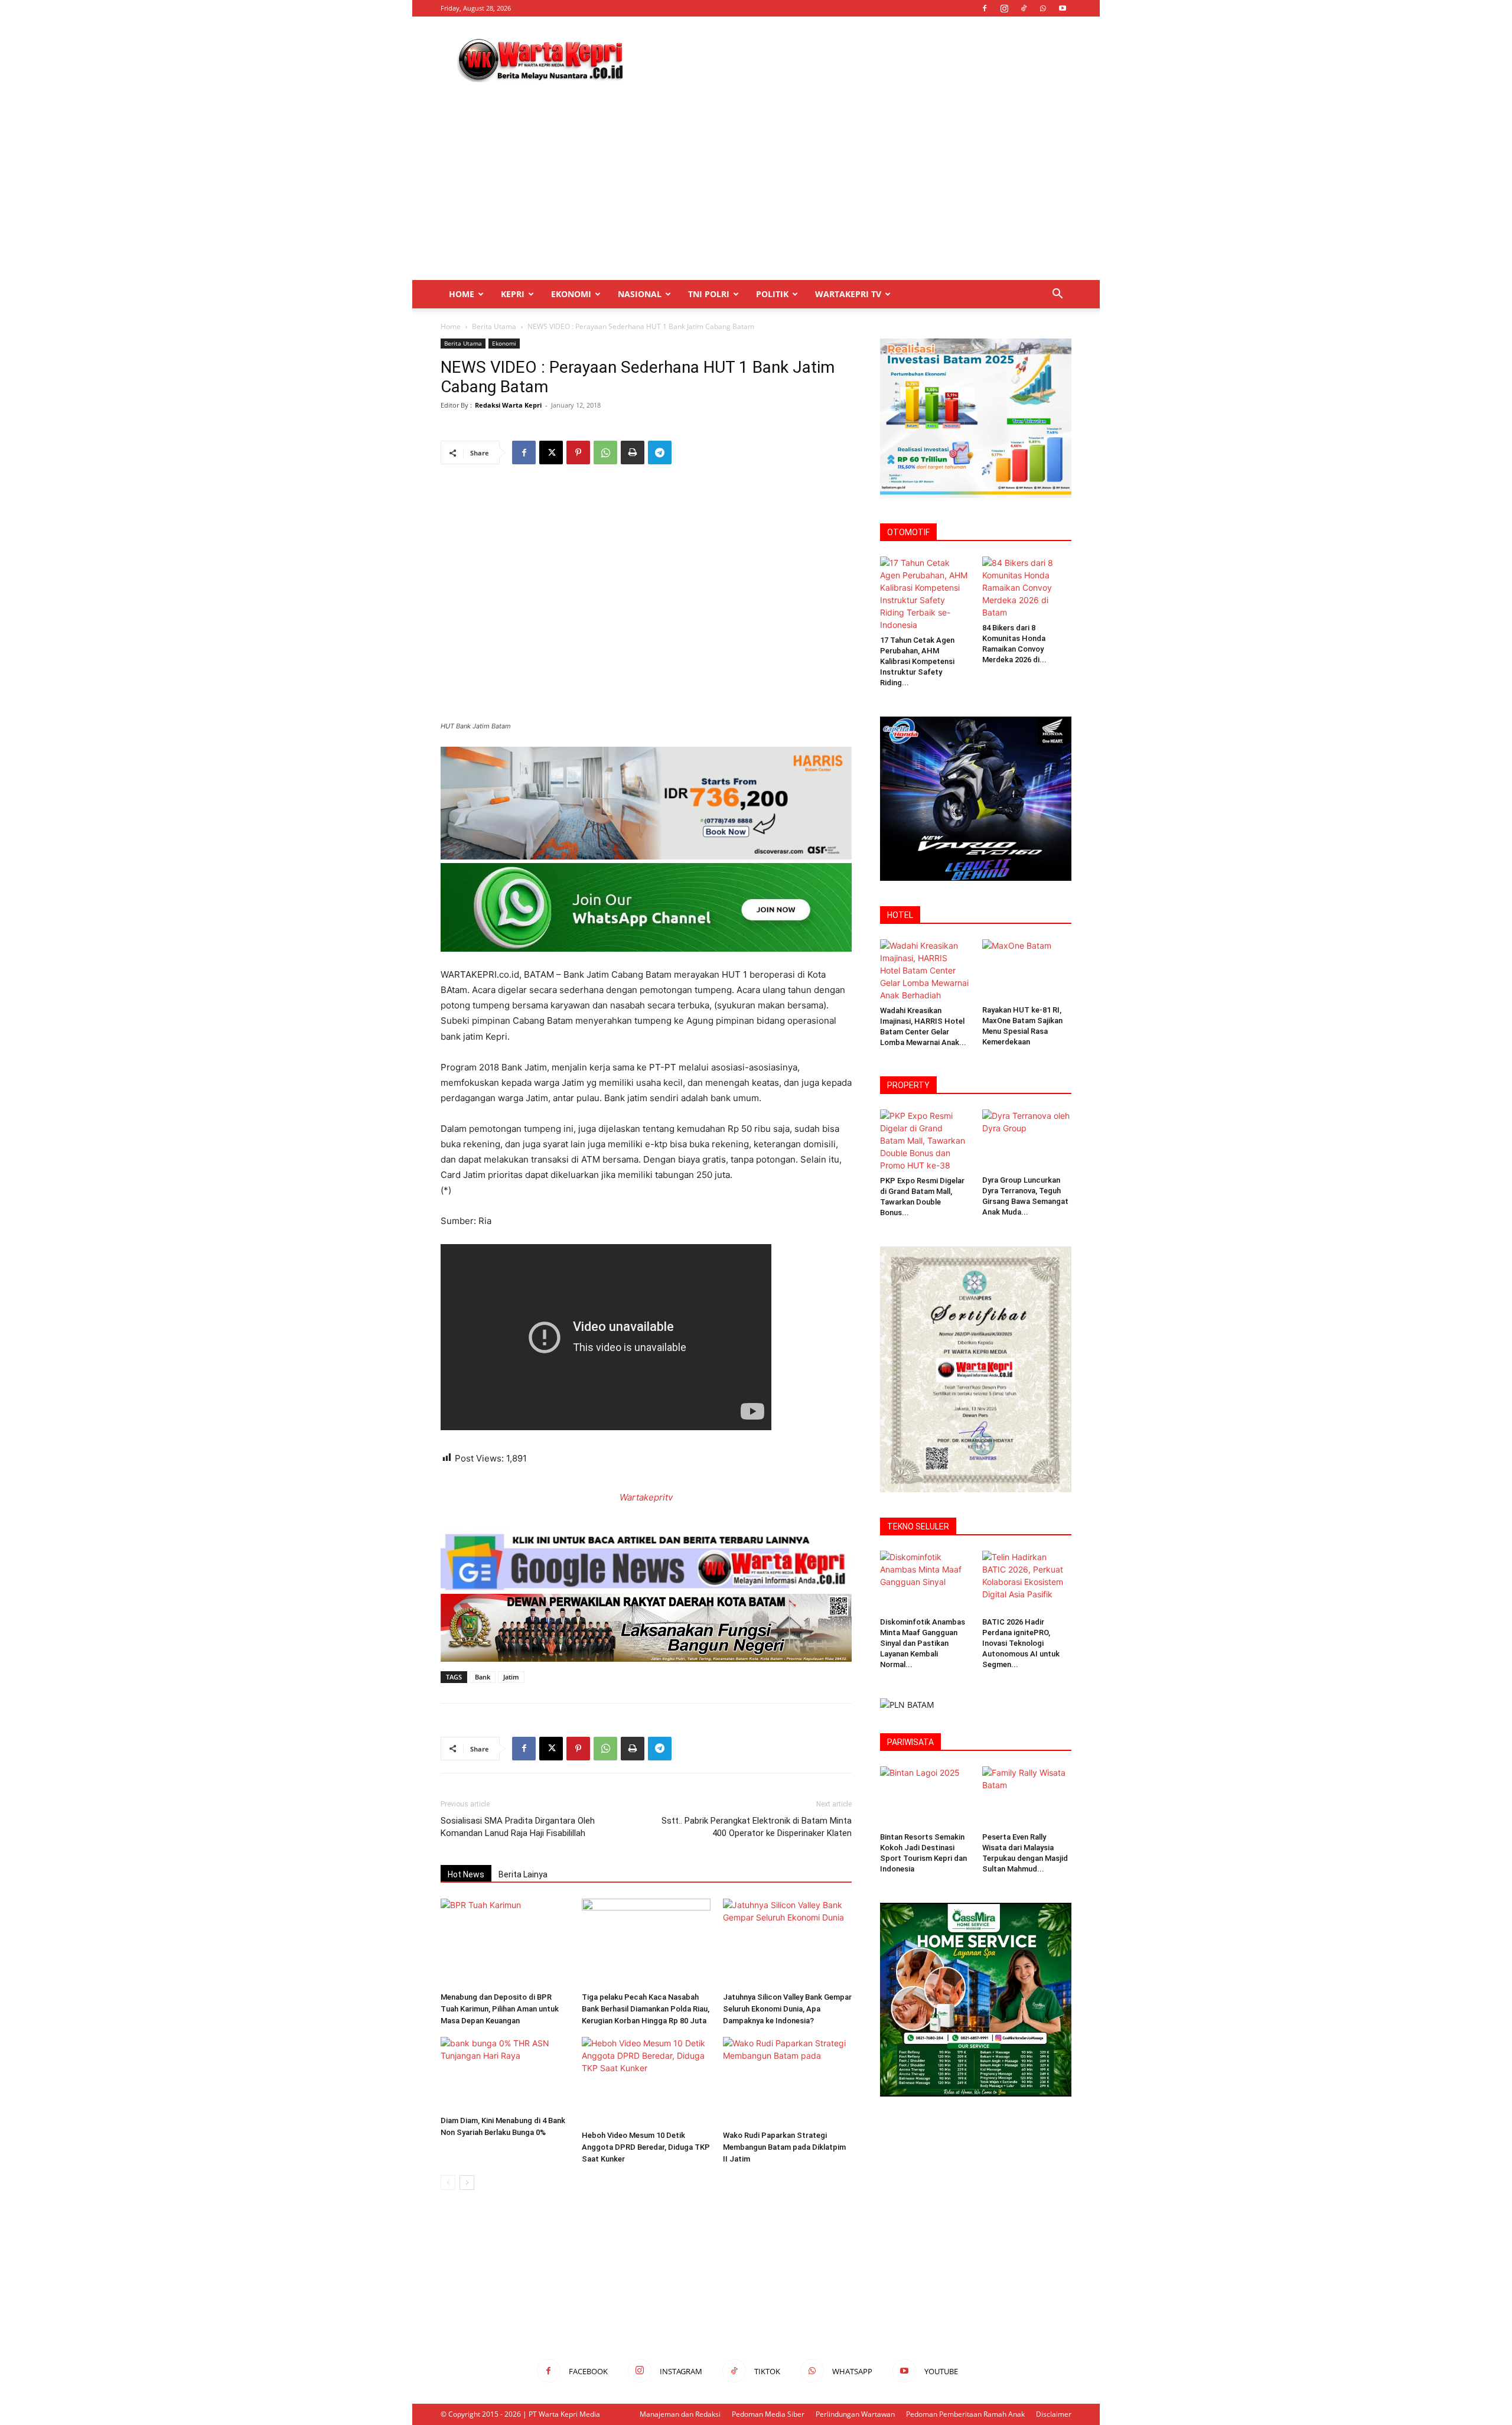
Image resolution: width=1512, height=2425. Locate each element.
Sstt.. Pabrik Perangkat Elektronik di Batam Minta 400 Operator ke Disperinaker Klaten (757, 1827)
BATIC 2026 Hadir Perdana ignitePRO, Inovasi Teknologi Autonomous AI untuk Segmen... (1021, 1643)
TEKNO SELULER (918, 1526)
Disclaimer (1054, 2414)
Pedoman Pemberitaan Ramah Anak (965, 2414)
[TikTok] (1024, 8)
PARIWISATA (910, 1742)
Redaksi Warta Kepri (508, 405)
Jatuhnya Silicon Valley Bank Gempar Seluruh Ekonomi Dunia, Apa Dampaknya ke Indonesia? (787, 2009)
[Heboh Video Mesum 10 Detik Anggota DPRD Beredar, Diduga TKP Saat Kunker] (646, 2081)
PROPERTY (908, 1085)
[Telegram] (660, 453)
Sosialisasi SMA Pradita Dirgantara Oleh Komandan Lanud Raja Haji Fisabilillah (518, 1827)
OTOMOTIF (908, 532)
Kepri (513, 294)
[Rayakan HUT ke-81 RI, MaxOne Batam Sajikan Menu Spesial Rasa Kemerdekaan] (1027, 970)
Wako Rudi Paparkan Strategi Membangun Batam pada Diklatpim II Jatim (784, 2147)
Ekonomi (571, 294)
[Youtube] (1063, 8)
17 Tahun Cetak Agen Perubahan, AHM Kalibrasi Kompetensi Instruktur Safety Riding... (917, 661)
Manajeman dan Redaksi (680, 2414)
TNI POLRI (709, 294)
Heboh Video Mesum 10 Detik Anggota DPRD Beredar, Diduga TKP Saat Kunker (646, 2147)
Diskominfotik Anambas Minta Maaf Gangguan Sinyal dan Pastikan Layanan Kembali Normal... (923, 1643)
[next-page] (467, 2182)
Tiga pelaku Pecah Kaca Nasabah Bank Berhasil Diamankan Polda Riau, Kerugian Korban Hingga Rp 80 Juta (646, 2009)
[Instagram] (1004, 8)
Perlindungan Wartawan (855, 2414)
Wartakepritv (646, 1497)
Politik (772, 294)
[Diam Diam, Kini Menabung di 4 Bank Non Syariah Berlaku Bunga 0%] (505, 2074)
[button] (1057, 295)
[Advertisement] (856, 60)
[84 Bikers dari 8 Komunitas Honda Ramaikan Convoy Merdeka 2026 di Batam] (1027, 587)
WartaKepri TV (848, 294)
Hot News (466, 1874)
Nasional (640, 294)
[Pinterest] (578, 453)
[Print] (633, 453)
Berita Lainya (523, 1874)
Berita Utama (494, 326)
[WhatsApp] (1043, 8)
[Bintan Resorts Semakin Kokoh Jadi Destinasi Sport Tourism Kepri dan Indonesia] (925, 1797)
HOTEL (900, 915)
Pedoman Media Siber (768, 2414)
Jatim (511, 1677)
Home (462, 294)
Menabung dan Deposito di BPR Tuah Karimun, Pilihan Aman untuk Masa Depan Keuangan (500, 2009)
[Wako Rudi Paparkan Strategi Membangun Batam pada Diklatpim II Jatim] (787, 2081)
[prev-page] (448, 2182)
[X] (551, 453)
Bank (483, 1677)
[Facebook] (985, 8)
